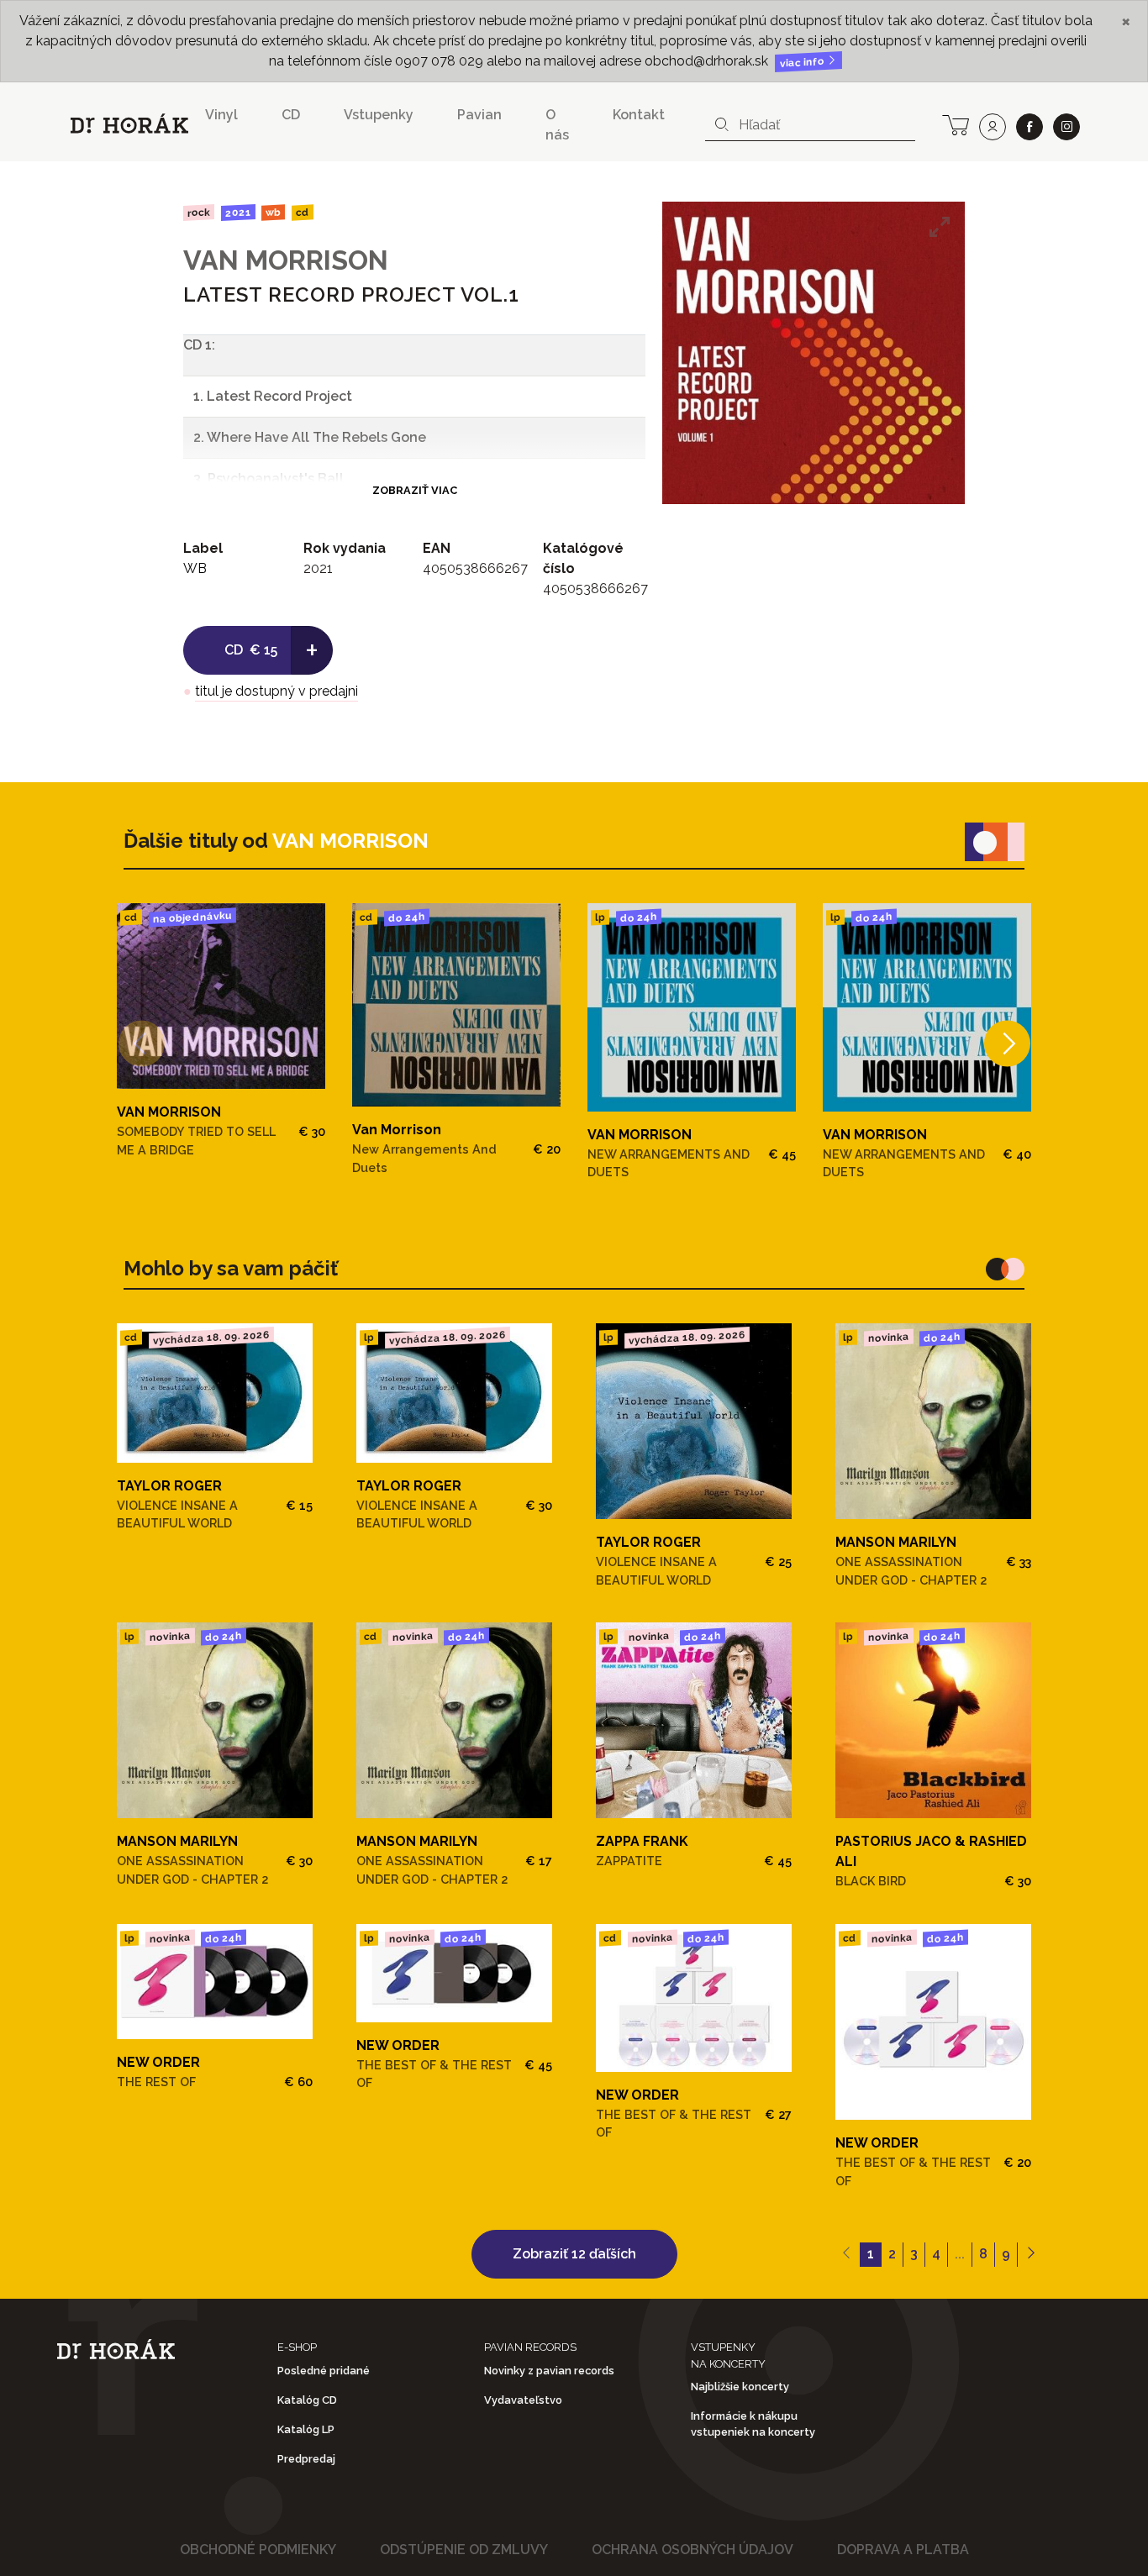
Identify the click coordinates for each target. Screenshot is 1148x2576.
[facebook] (1030, 127)
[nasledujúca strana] (1031, 2255)
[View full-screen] (940, 227)
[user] (993, 127)
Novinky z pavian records (549, 2371)
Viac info (803, 63)
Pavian (479, 115)
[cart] (956, 124)
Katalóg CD (307, 2400)
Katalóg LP (306, 2429)
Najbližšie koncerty (740, 2387)
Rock (199, 212)
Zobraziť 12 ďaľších (574, 2254)
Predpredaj (306, 2459)
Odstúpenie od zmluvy (464, 2550)
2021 (237, 213)
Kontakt (639, 115)
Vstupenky (379, 115)
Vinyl (221, 115)
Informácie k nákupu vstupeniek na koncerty (753, 2424)
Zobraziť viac (415, 490)
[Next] (1007, 1043)
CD (291, 115)
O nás (557, 125)
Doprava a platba (903, 2550)
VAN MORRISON (286, 260)
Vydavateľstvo (523, 2400)
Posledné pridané (324, 2371)
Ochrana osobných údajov (692, 2550)
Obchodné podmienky (258, 2550)
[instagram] (1066, 127)
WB (273, 213)
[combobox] (810, 125)
